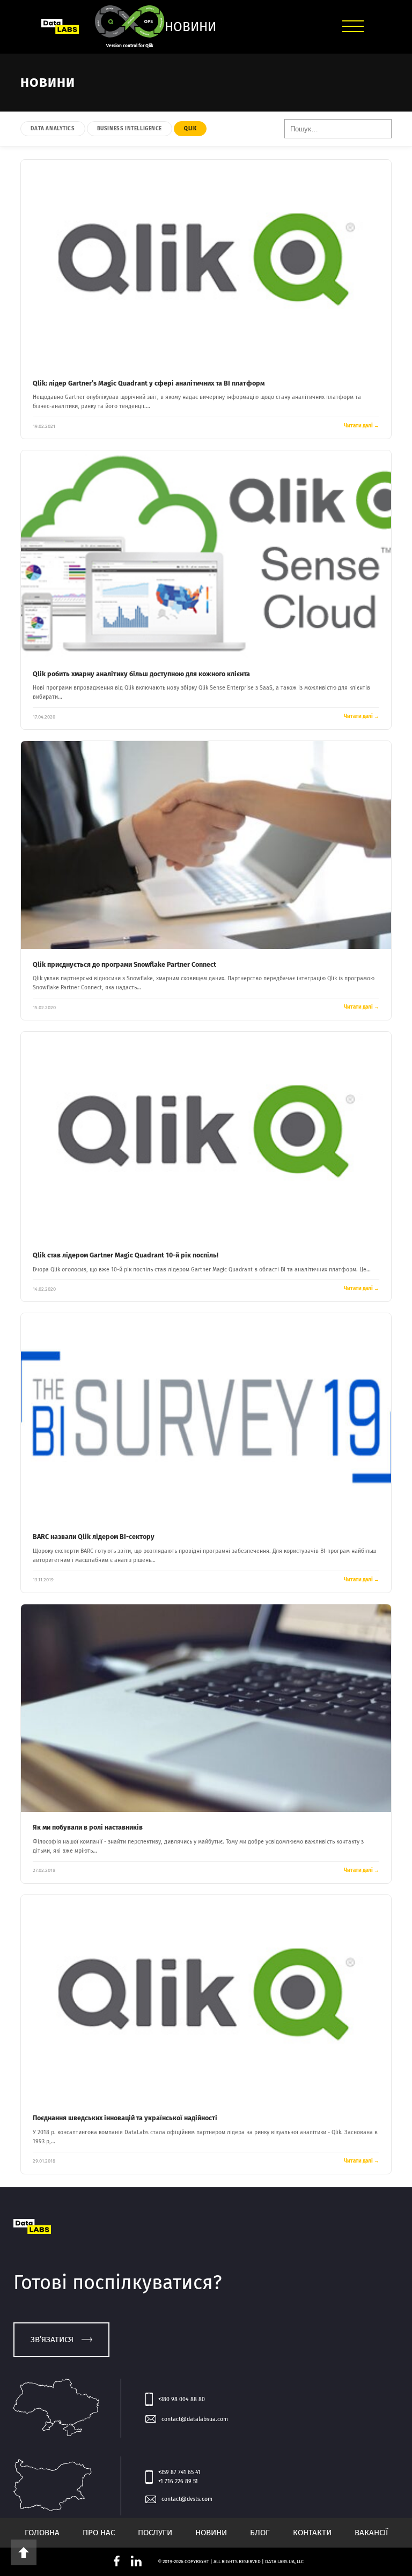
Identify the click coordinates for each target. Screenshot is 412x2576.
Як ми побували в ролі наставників (88, 1827)
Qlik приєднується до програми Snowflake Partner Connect (124, 964)
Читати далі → (362, 426)
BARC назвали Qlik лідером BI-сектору (94, 1537)
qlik (190, 129)
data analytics (53, 129)
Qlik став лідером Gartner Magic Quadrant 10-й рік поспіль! (126, 1255)
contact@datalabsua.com (195, 2419)
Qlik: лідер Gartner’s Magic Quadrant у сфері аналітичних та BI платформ (149, 383)
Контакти (312, 2533)
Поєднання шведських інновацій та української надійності (125, 2118)
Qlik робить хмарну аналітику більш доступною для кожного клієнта (141, 674)
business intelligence (130, 129)
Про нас (99, 2533)
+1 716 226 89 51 (178, 2481)
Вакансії (371, 2533)
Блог (260, 2533)
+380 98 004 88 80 (182, 2399)
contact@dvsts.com (187, 2499)
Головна (42, 2533)
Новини (211, 2533)
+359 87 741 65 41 (179, 2472)
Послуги (155, 2533)
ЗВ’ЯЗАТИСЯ (52, 2340)
